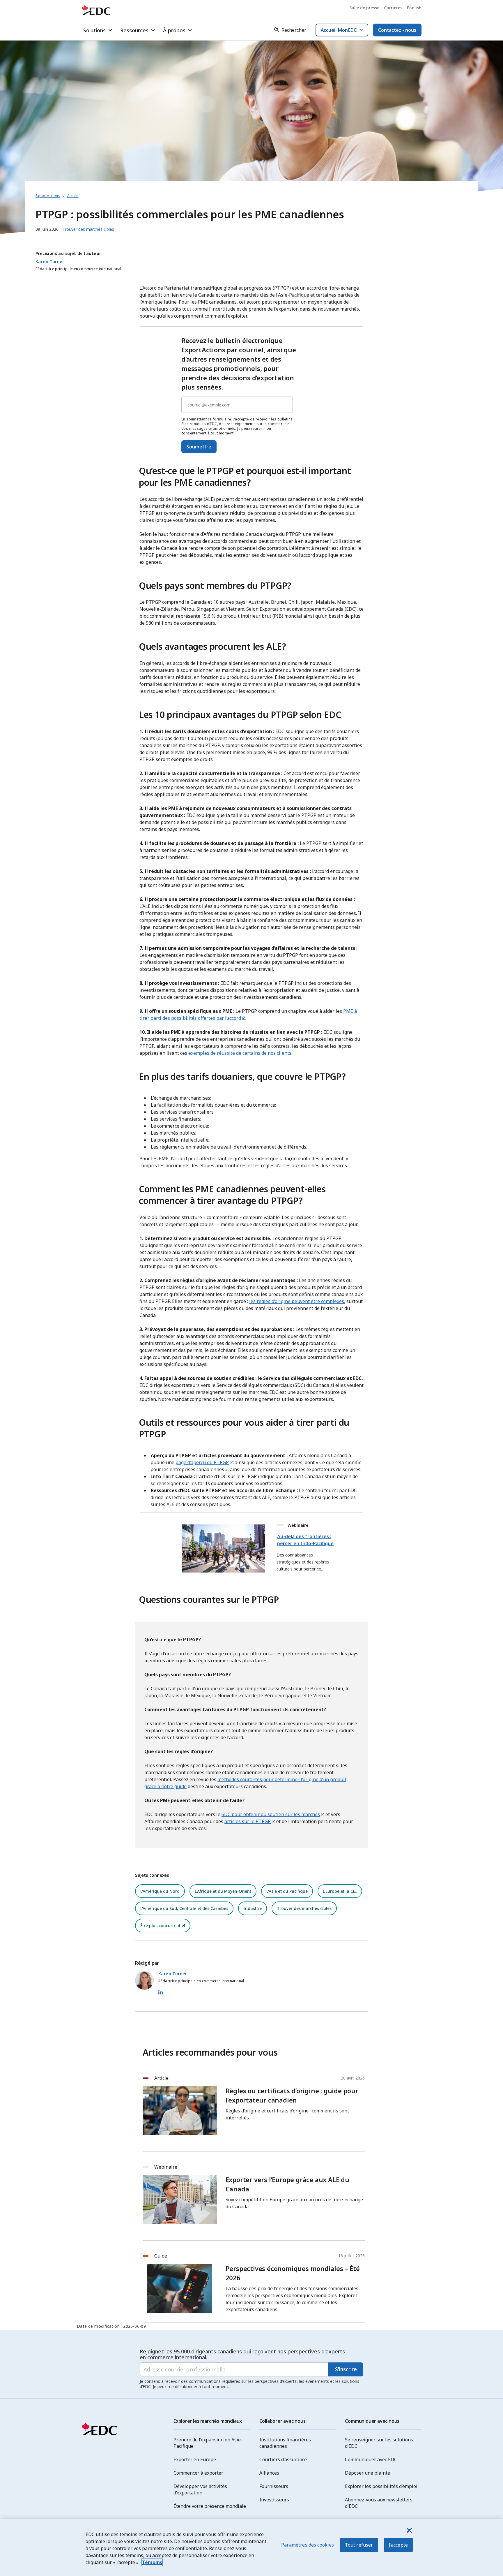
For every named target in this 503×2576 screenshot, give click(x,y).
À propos (174, 30)
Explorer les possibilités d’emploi (381, 2486)
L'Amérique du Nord (160, 1891)
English (414, 8)
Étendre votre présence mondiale (210, 2506)
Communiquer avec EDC (371, 2459)
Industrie (253, 1908)
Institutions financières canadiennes (285, 2443)
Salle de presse (364, 8)
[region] (251, 2548)
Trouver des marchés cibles (304, 1908)
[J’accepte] (409, 2530)
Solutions (94, 30)
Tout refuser (359, 2545)
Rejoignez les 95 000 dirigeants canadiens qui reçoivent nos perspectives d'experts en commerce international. (242, 2354)
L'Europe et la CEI (340, 1891)
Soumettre (199, 447)
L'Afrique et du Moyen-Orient (223, 1891)
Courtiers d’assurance (283, 2459)
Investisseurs (274, 2500)
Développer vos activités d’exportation (200, 2489)
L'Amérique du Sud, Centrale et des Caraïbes (184, 1908)
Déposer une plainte (367, 2473)
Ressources (134, 30)
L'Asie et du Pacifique (287, 1891)
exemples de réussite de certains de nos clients (240, 1053)
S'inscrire (346, 2369)
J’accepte (398, 2545)
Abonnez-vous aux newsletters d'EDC (379, 2503)
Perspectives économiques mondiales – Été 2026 (293, 2273)
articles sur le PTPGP (248, 1821)
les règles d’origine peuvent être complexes (297, 1301)
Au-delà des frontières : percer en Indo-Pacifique (305, 1540)
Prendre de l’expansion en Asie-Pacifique (208, 2443)
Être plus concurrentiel (163, 1926)
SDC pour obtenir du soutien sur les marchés (271, 1814)
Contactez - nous (397, 30)
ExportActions (48, 196)
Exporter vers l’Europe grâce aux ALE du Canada (287, 2184)
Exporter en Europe (195, 2459)
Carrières (393, 8)
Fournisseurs (274, 2486)
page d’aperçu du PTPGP (202, 1462)
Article (73, 196)
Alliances (269, 2473)
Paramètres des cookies (308, 2545)
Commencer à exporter (198, 2473)
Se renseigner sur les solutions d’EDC (379, 2443)
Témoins (152, 2562)
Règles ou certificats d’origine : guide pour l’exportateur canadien (292, 2095)
